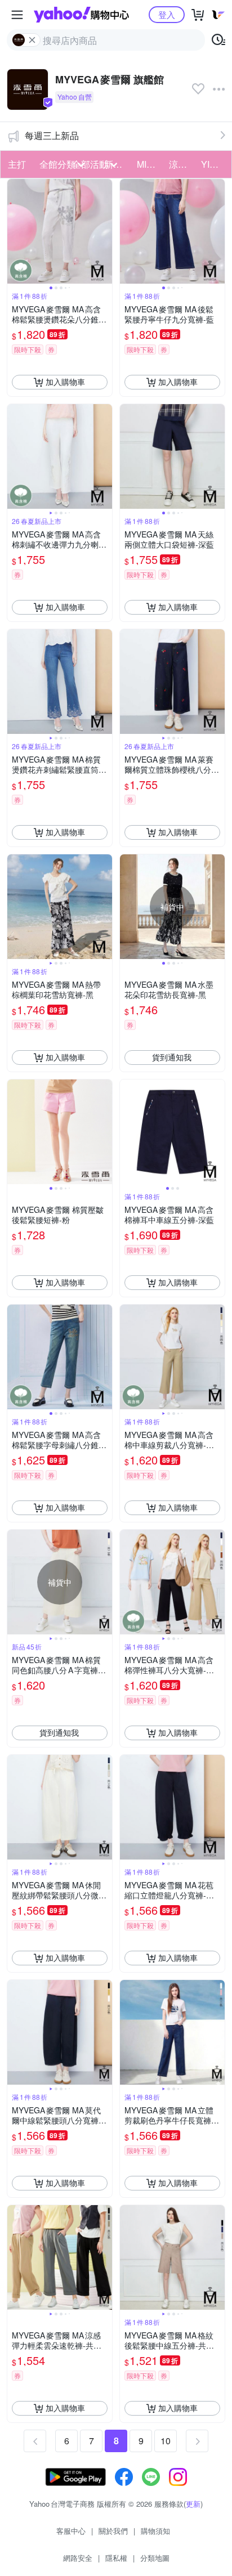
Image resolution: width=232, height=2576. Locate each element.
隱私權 (116, 2558)
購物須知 (155, 2531)
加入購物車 (65, 382)
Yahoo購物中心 (81, 15)
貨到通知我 (172, 1057)
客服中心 (71, 2531)
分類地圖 (155, 2558)
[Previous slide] (15, 231)
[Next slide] (105, 231)
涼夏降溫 (182, 164)
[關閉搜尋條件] (32, 40)
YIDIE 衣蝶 (214, 164)
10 (166, 2441)
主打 (17, 164)
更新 (193, 2504)
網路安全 (78, 2558)
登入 (167, 14)
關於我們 (113, 2531)
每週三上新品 (52, 135)
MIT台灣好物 (150, 164)
